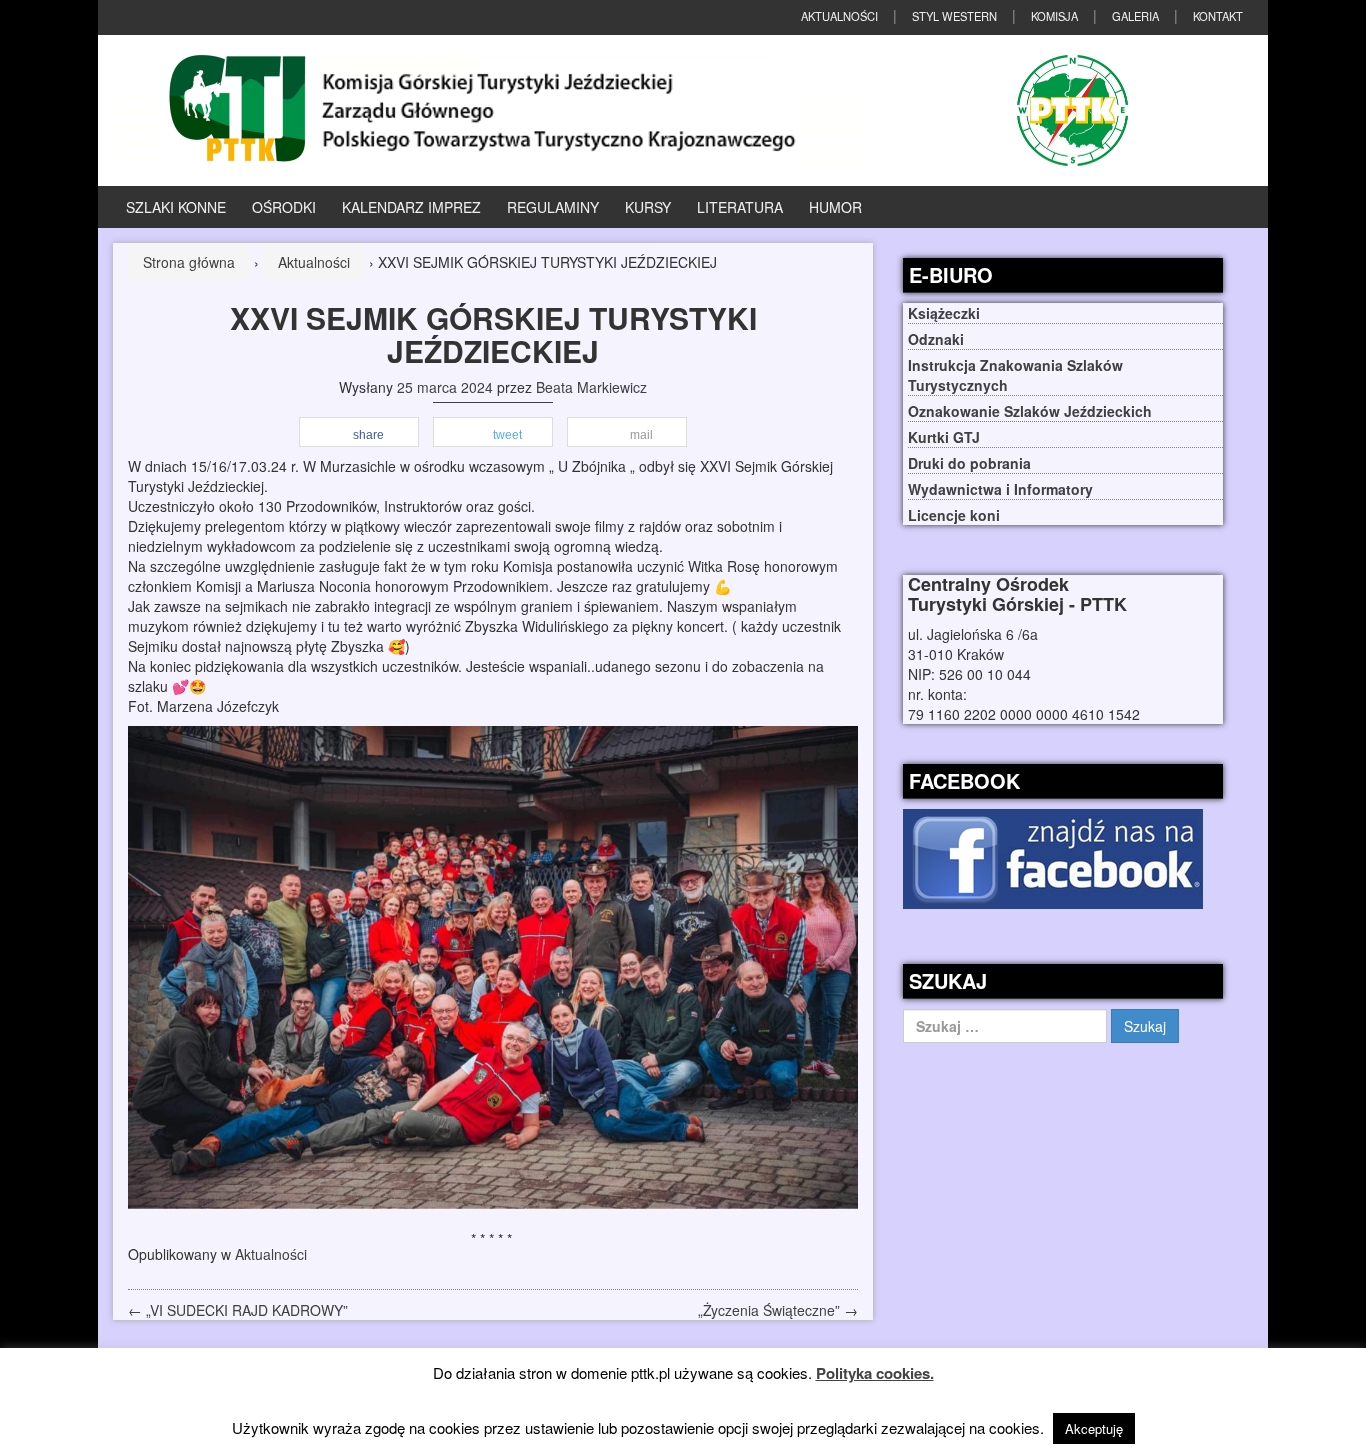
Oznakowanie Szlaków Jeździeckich (1030, 411)
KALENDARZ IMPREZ (411, 207)
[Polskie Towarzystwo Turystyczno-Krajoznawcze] (1073, 110)
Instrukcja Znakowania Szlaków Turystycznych (1015, 375)
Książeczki (944, 313)
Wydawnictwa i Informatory (1000, 489)
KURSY (648, 207)
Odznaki (936, 339)
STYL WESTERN (954, 16)
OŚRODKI (284, 207)
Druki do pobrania (969, 463)
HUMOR (835, 207)
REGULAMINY (553, 207)
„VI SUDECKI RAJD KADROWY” (238, 1310)
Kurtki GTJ (944, 437)
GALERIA (1135, 16)
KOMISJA (1054, 16)
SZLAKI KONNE (176, 207)
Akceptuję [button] (1094, 1428)
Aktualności (314, 262)
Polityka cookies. (875, 1373)
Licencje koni (954, 515)
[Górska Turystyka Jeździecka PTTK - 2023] (488, 108)
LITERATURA (740, 207)
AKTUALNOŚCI (839, 16)
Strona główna (189, 262)
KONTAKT (1218, 16)
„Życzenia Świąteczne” (778, 1310)
